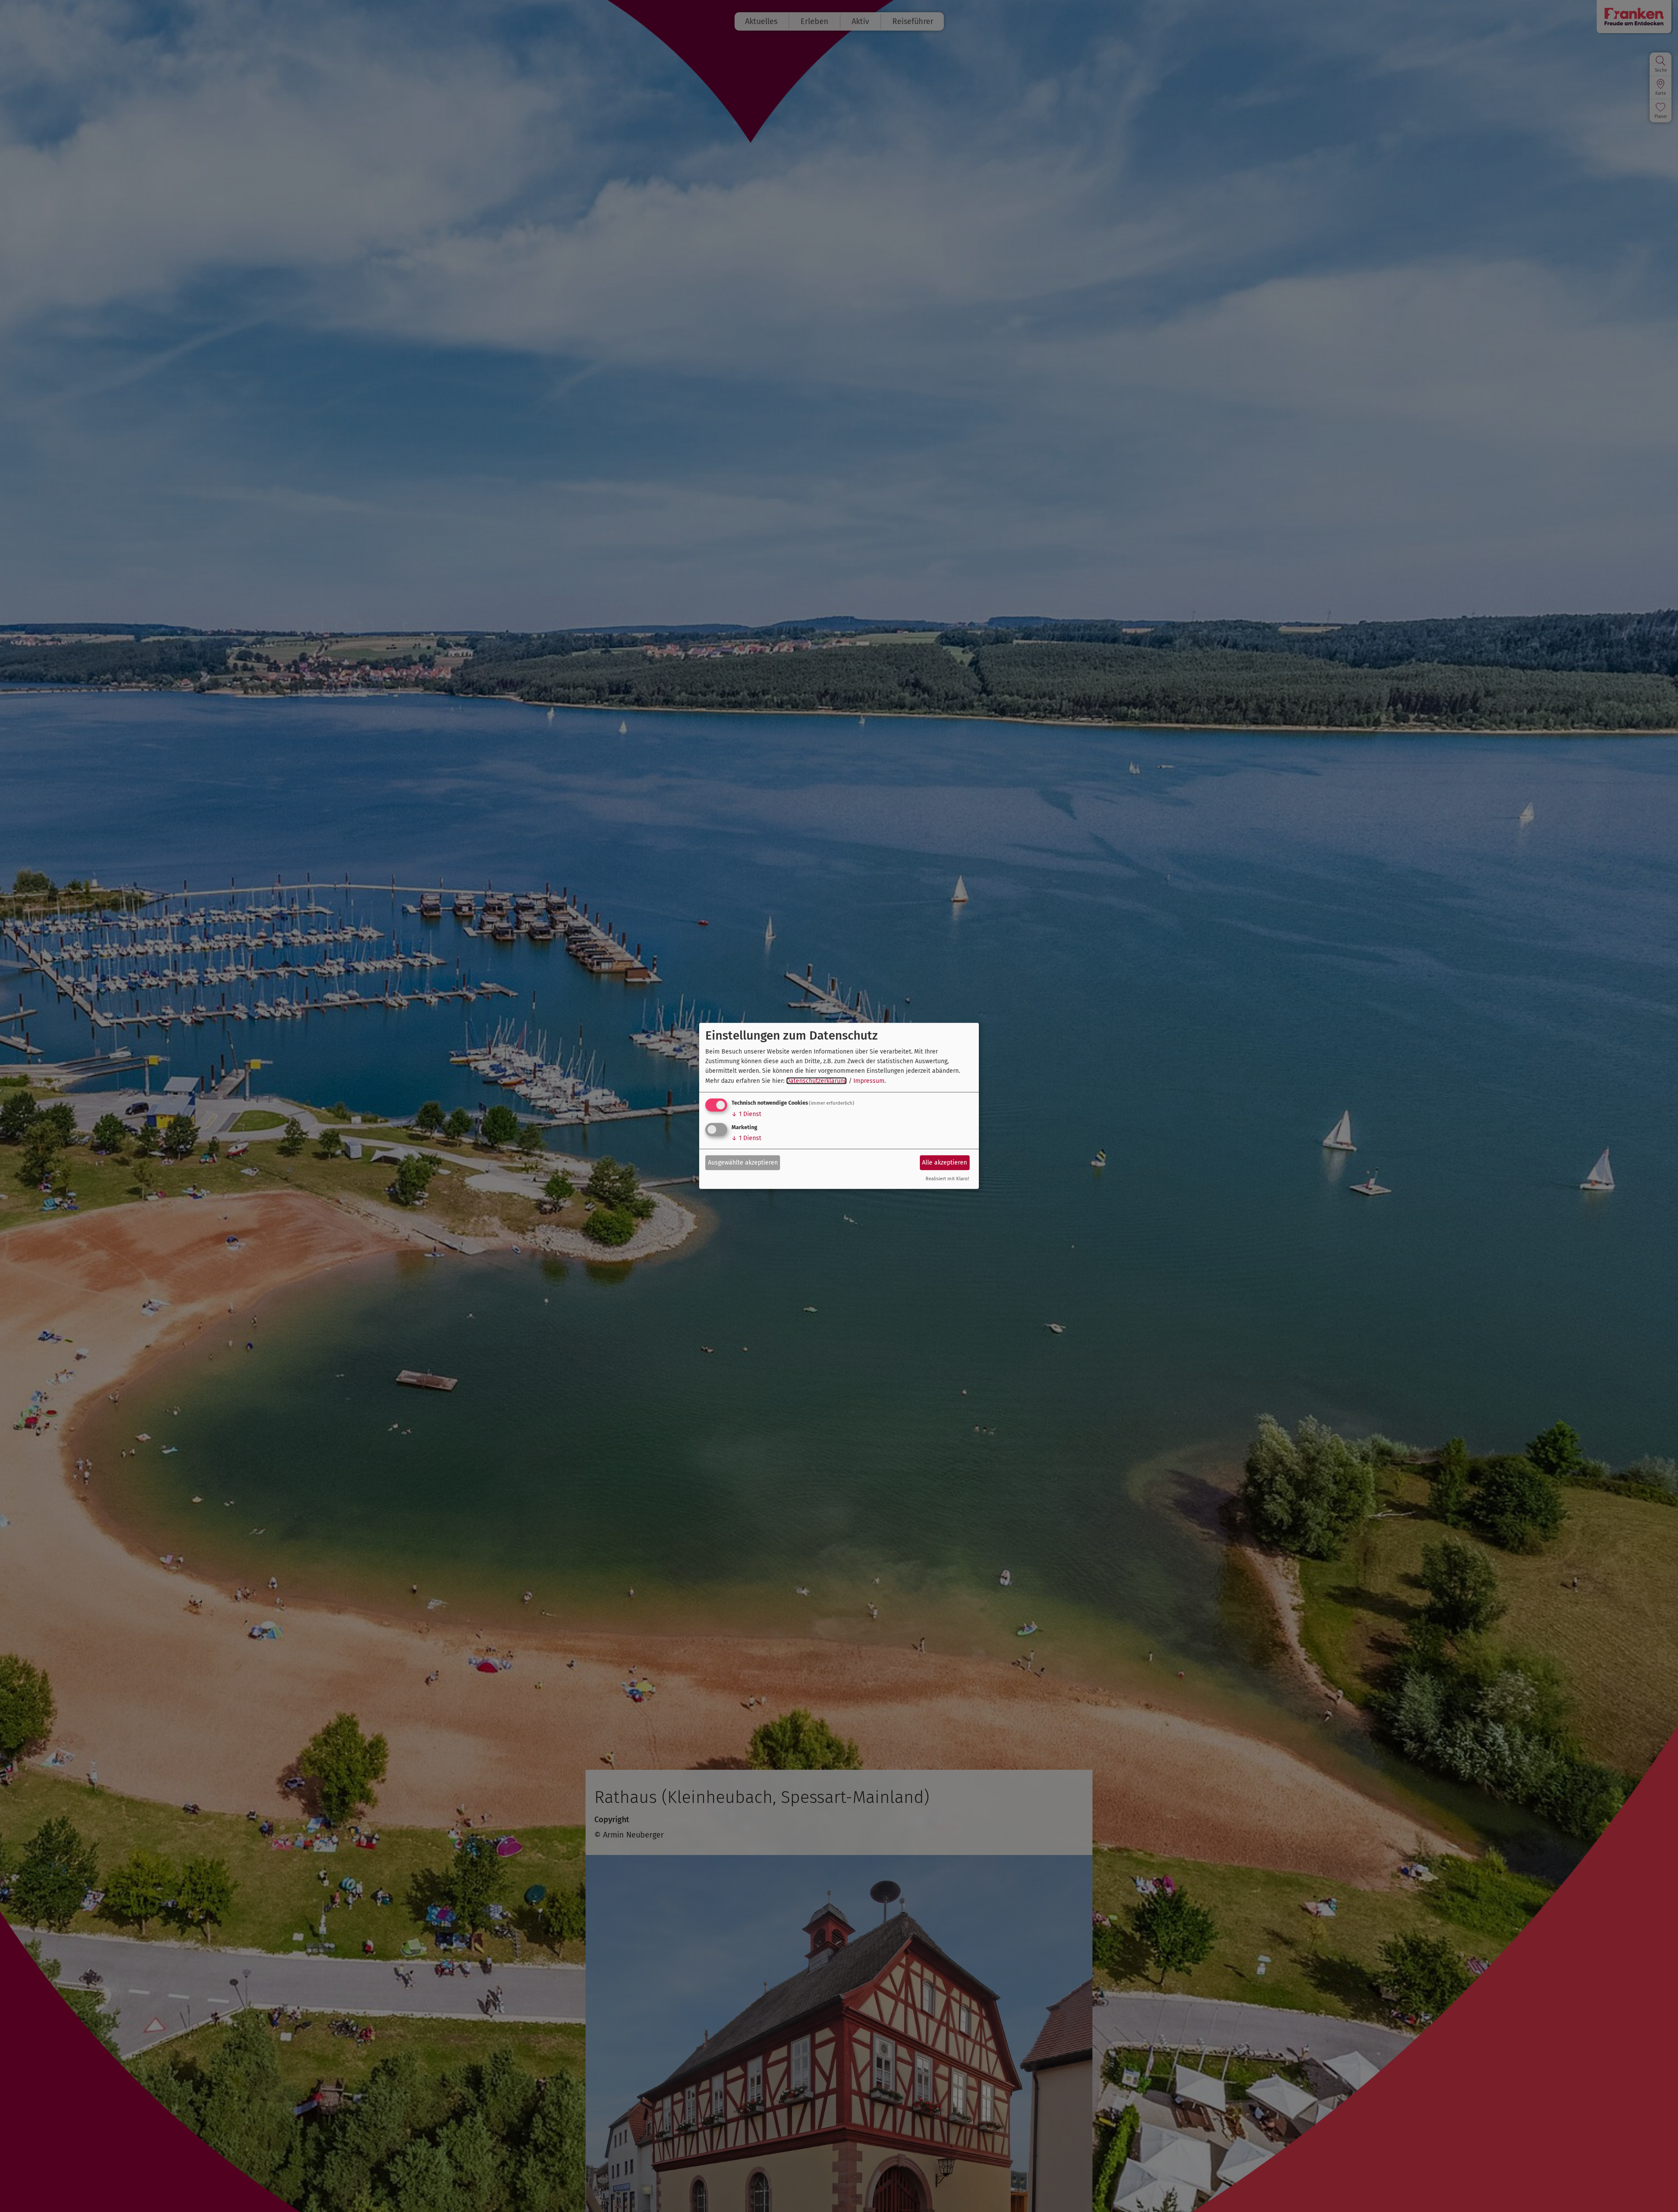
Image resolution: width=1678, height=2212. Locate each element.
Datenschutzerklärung (816, 1081)
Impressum (869, 1081)
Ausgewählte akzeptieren (743, 1162)
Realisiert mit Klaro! (947, 1179)
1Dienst (746, 1114)
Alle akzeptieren (945, 1162)
